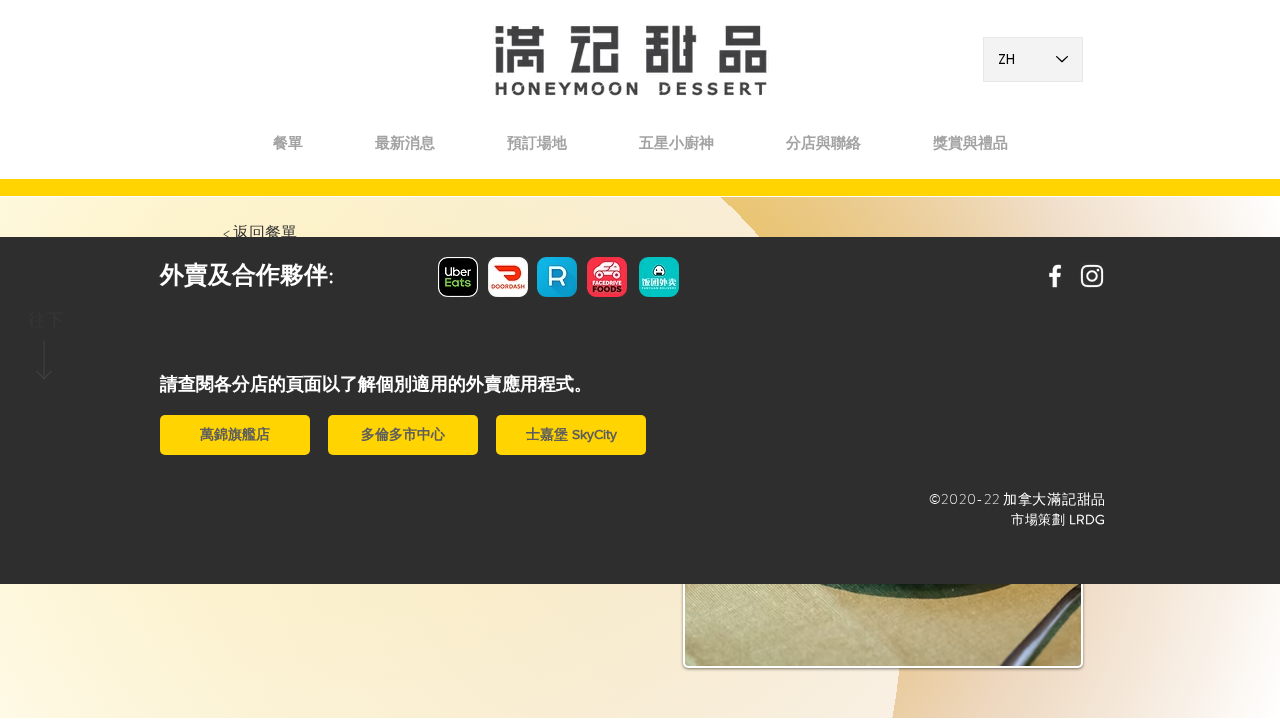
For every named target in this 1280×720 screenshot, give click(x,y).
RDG (1091, 519)
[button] (823, 143)
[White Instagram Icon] (1092, 276)
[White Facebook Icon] (1055, 276)
